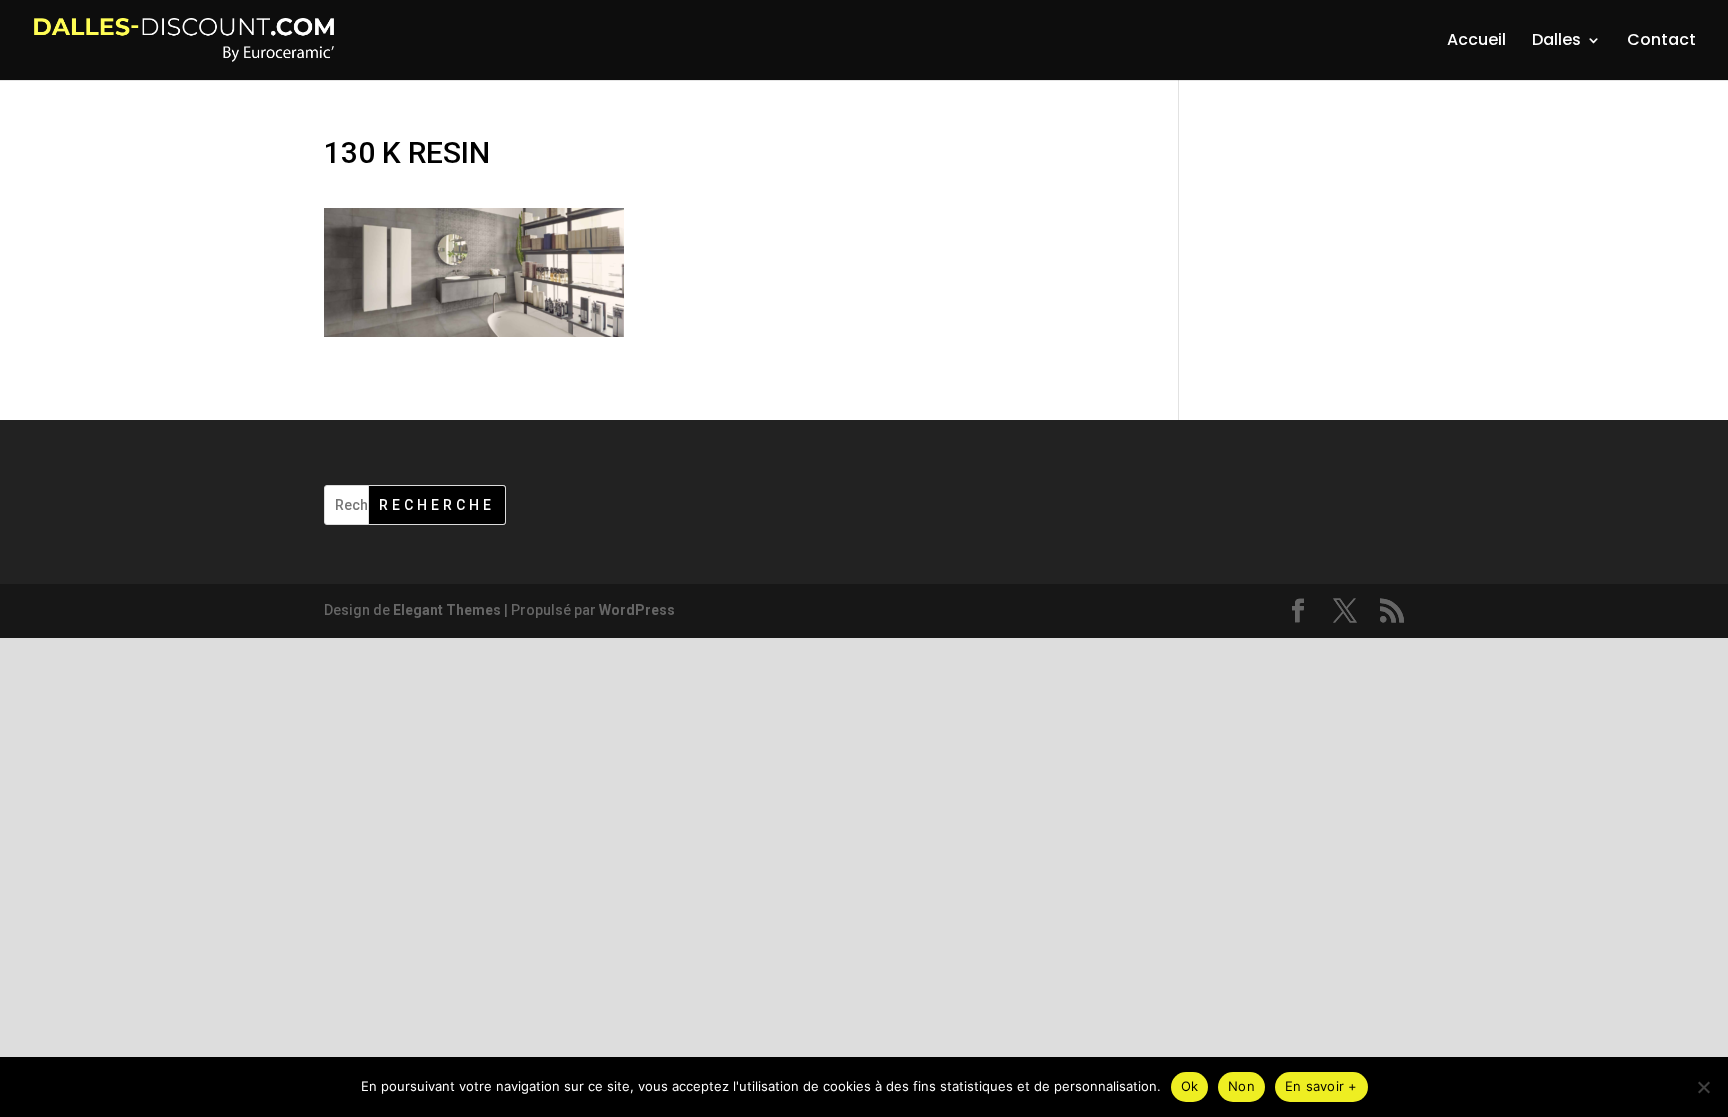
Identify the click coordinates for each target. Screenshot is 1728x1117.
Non (1241, 1086)
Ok (1190, 1086)
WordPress (637, 610)
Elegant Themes (447, 610)
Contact (1661, 42)
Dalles (1556, 42)
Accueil (1476, 42)
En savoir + (1321, 1086)
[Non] (1703, 1087)
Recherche (437, 505)
